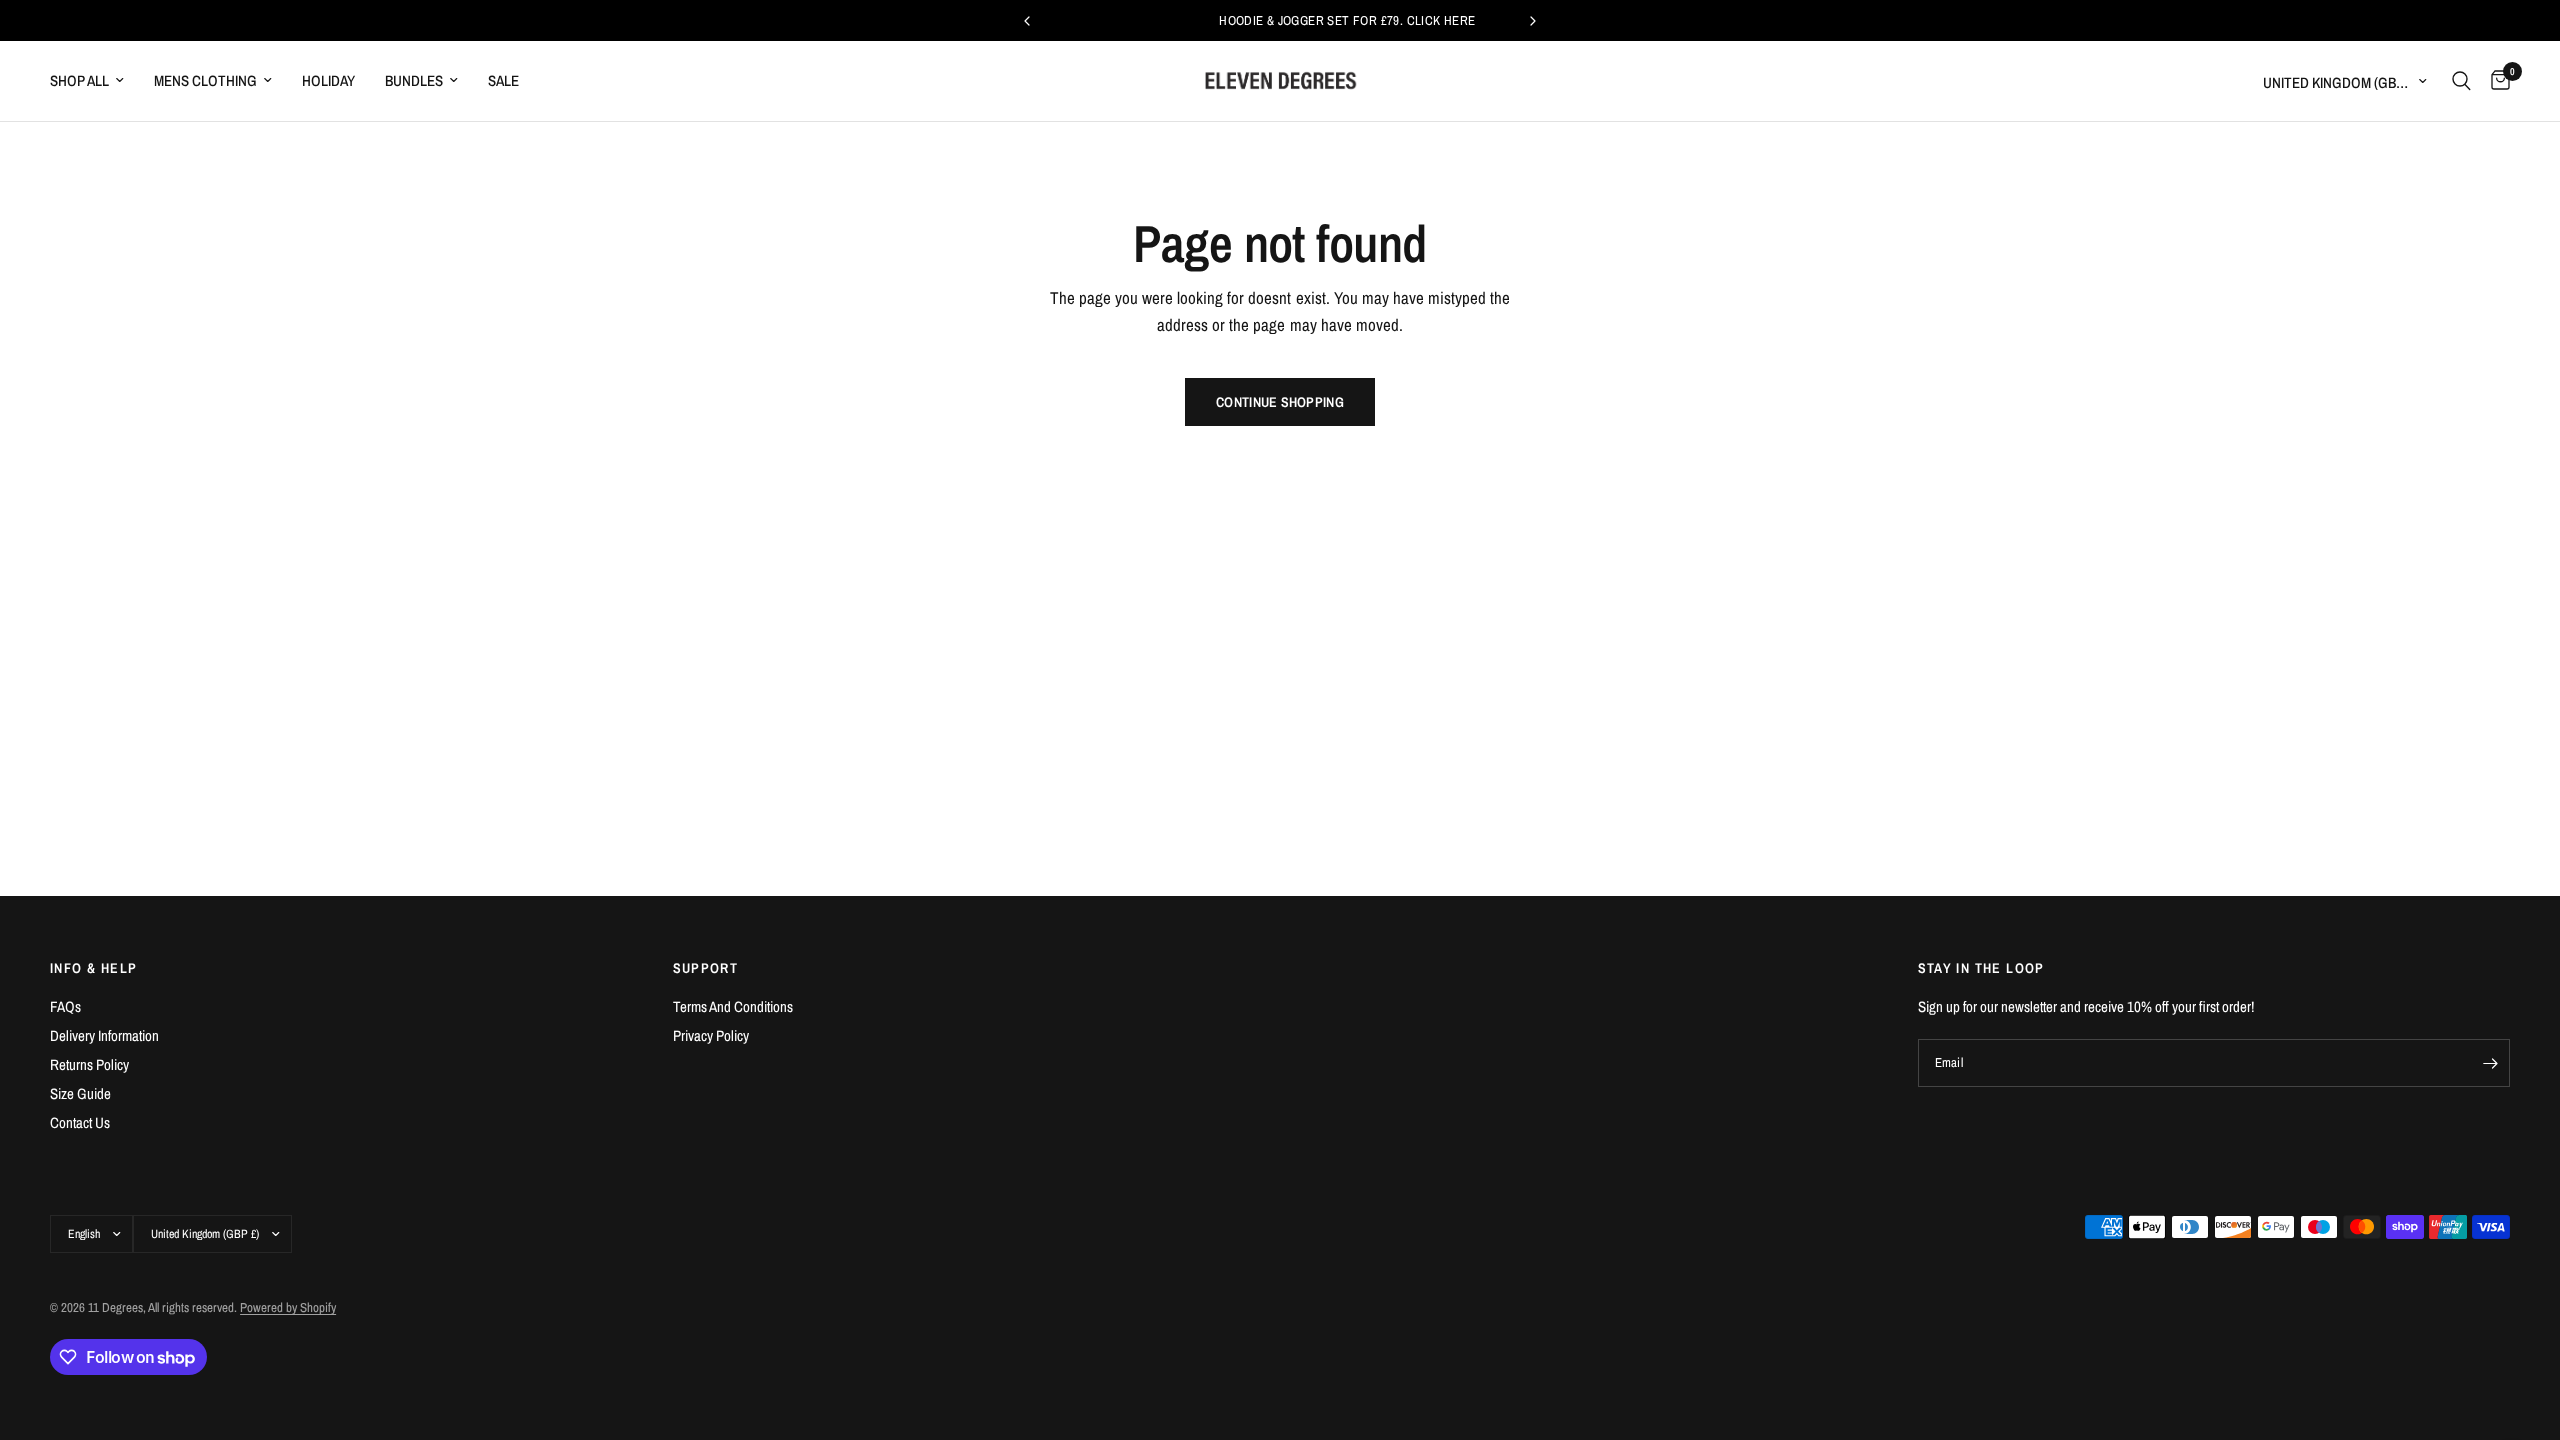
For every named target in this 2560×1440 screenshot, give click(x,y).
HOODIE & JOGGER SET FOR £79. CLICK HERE (1282, 20)
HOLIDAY (328, 80)
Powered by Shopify (288, 1307)
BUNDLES (414, 80)
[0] (2495, 81)
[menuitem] (94, 81)
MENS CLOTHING (205, 80)
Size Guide (80, 1093)
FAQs (65, 1006)
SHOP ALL (79, 80)
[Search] (2461, 81)
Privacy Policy (711, 1035)
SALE (503, 80)
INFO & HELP (93, 968)
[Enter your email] (2490, 1063)
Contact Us (80, 1122)
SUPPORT (706, 968)
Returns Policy (89, 1064)
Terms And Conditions (733, 1006)
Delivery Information (104, 1035)
